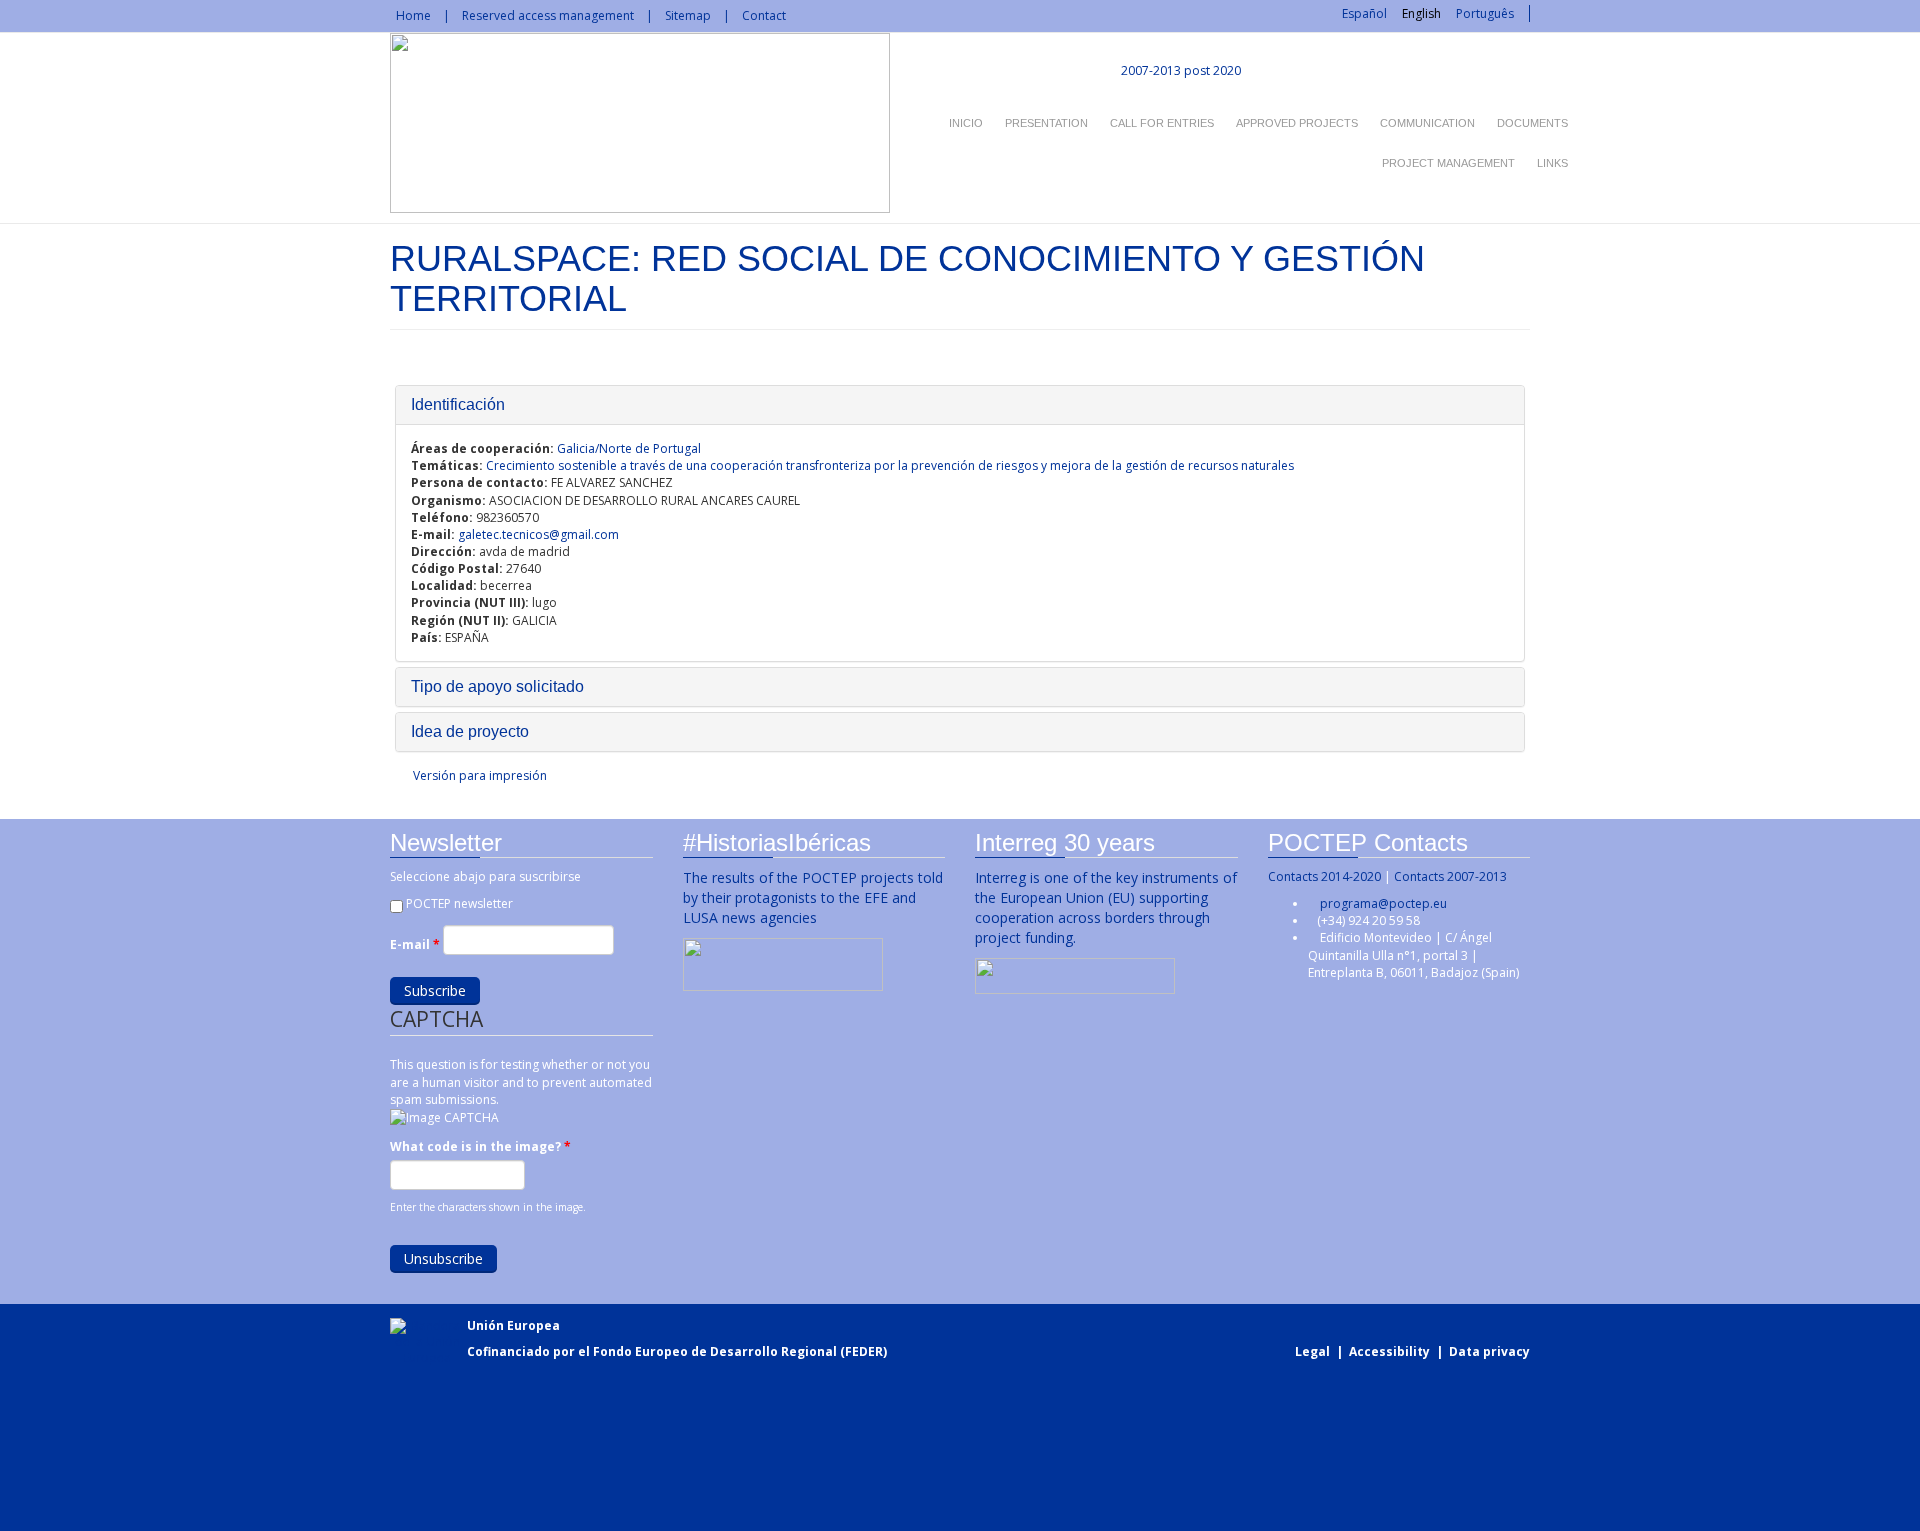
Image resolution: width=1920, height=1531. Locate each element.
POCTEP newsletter (459, 903)
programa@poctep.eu (1383, 903)
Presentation (1046, 123)
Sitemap (688, 15)
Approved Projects (1297, 123)
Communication (1427, 123)
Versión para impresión (480, 775)
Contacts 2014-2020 (1324, 876)
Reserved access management (548, 15)
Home (413, 15)
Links (1552, 163)
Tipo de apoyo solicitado (497, 686)
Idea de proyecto (470, 731)
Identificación (458, 404)
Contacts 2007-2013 (1450, 876)
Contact (764, 15)
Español (1364, 13)
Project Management (1448, 163)
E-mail (415, 944)
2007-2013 (1149, 70)
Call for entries (1162, 123)
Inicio (966, 123)
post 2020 (1212, 70)
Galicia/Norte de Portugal (629, 448)
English (1421, 13)
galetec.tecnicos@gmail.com (538, 534)
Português (1485, 13)
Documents (1532, 123)
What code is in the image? (480, 1146)
